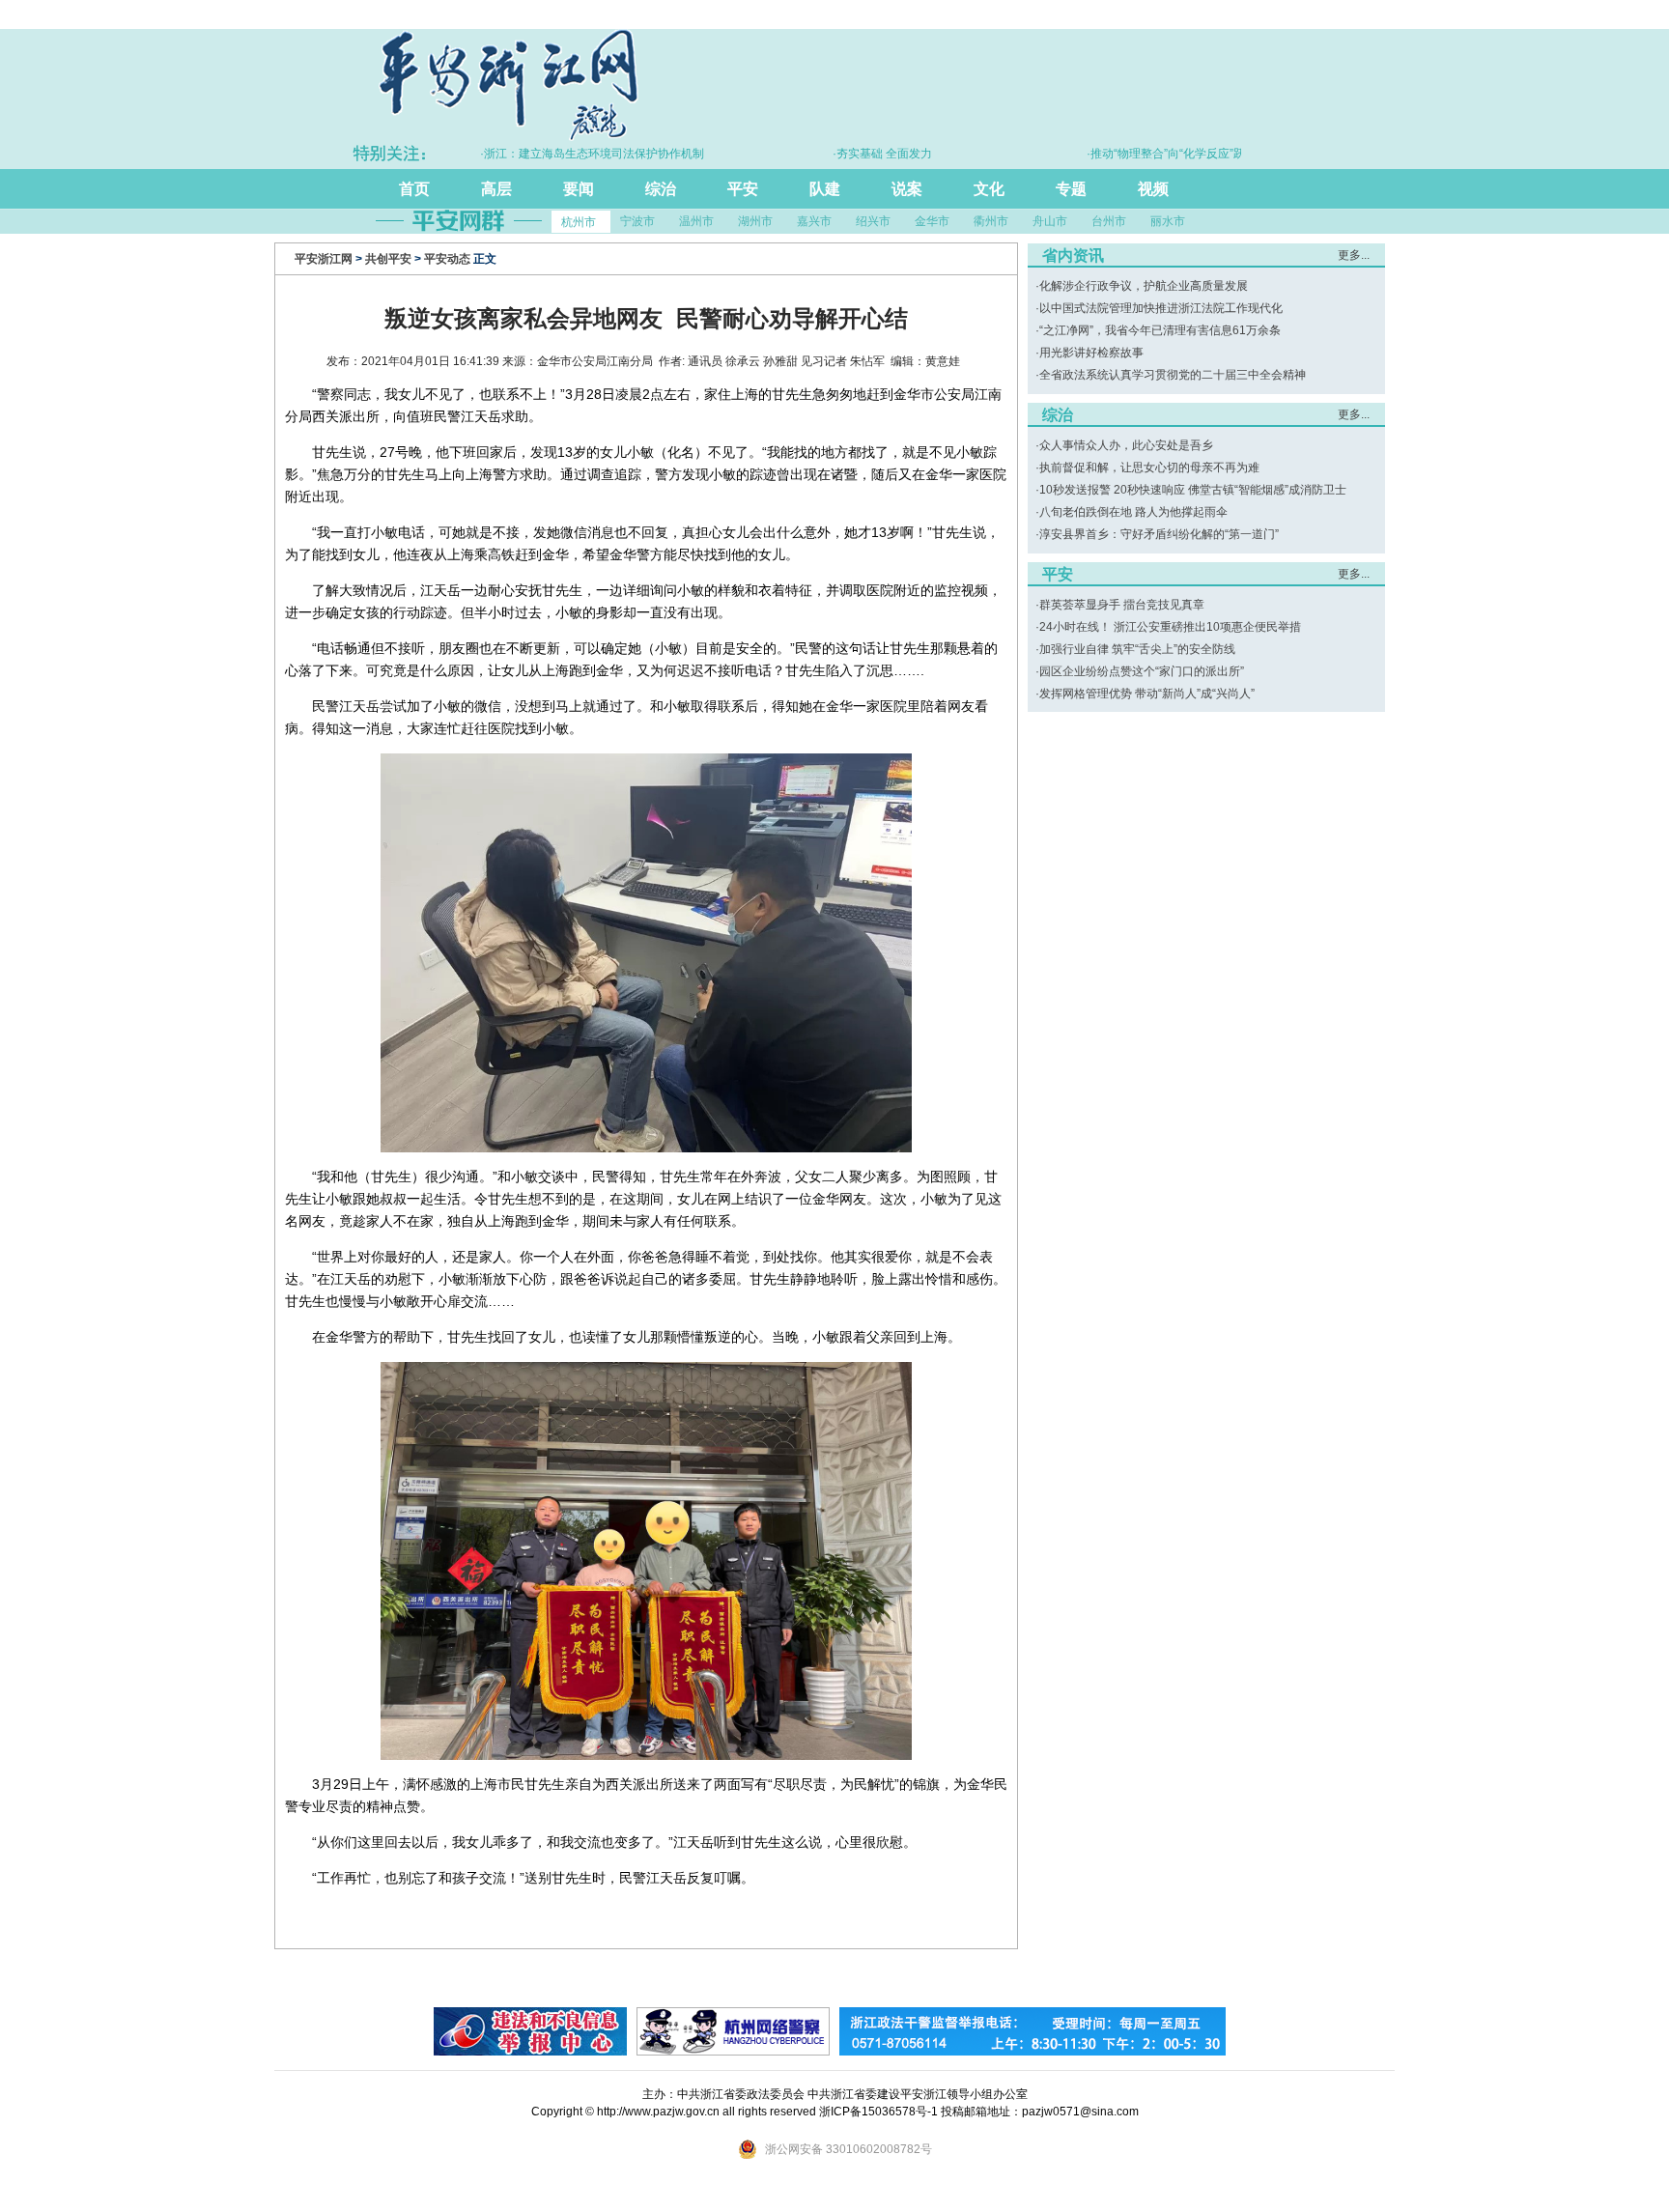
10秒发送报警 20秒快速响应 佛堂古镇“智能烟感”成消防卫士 (1193, 490)
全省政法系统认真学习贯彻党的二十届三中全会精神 (1173, 375)
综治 (661, 189)
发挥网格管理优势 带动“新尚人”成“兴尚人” (1147, 694)
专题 (1071, 189)
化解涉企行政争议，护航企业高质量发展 (1144, 286)
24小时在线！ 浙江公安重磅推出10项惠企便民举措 (1170, 627)
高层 (496, 189)
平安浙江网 (324, 259)
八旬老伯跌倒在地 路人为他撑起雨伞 (1133, 512)
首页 (414, 189)
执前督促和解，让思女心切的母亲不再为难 (1149, 468)
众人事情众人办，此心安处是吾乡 (1126, 445)
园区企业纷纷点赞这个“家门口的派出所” (1142, 671)
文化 (989, 189)
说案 (907, 189)
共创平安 (388, 259)
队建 (825, 189)
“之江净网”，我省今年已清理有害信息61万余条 (1160, 330)
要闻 (579, 189)
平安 (743, 189)
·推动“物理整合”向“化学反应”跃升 (1127, 154)
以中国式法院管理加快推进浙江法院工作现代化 (1161, 308)
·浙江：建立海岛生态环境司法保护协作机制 (548, 154)
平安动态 (447, 259)
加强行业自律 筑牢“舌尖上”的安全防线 (1137, 649)
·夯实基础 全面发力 (838, 154)
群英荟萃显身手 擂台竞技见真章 (1122, 605)
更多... (1354, 255)
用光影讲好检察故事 (1091, 353)
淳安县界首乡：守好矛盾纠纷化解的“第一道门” (1159, 534)
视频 (1153, 189)
